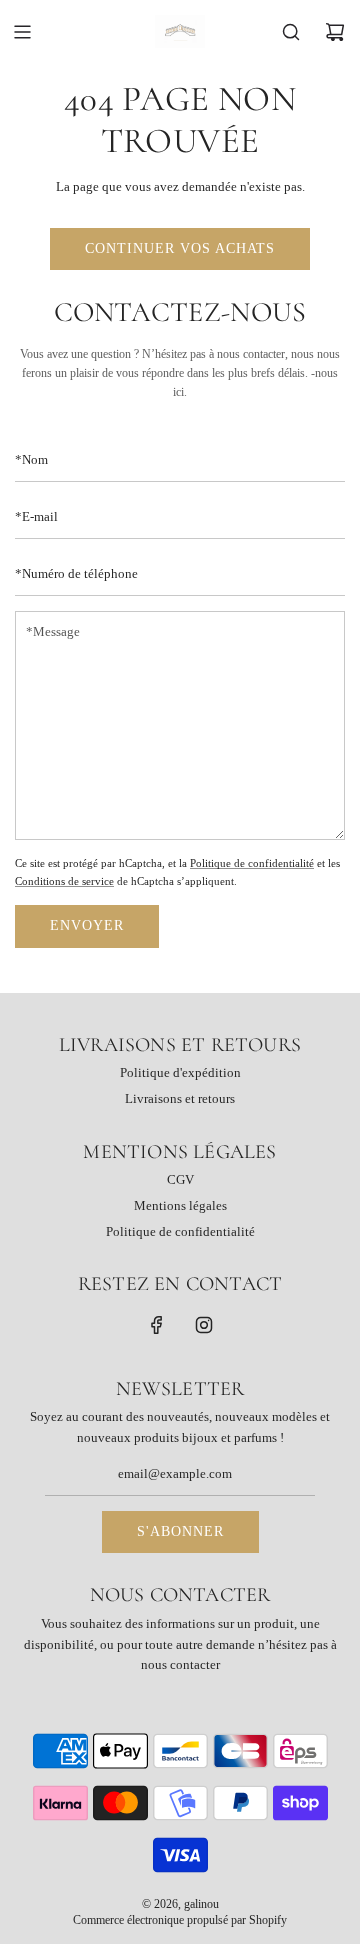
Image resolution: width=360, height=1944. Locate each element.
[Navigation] (22, 32)
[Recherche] (291, 32)
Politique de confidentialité (252, 863)
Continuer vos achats (180, 248)
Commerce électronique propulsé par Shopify (180, 1920)
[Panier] (335, 32)
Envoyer (87, 925)
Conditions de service (64, 881)
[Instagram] (204, 1325)
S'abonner (180, 1531)
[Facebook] (157, 1325)
